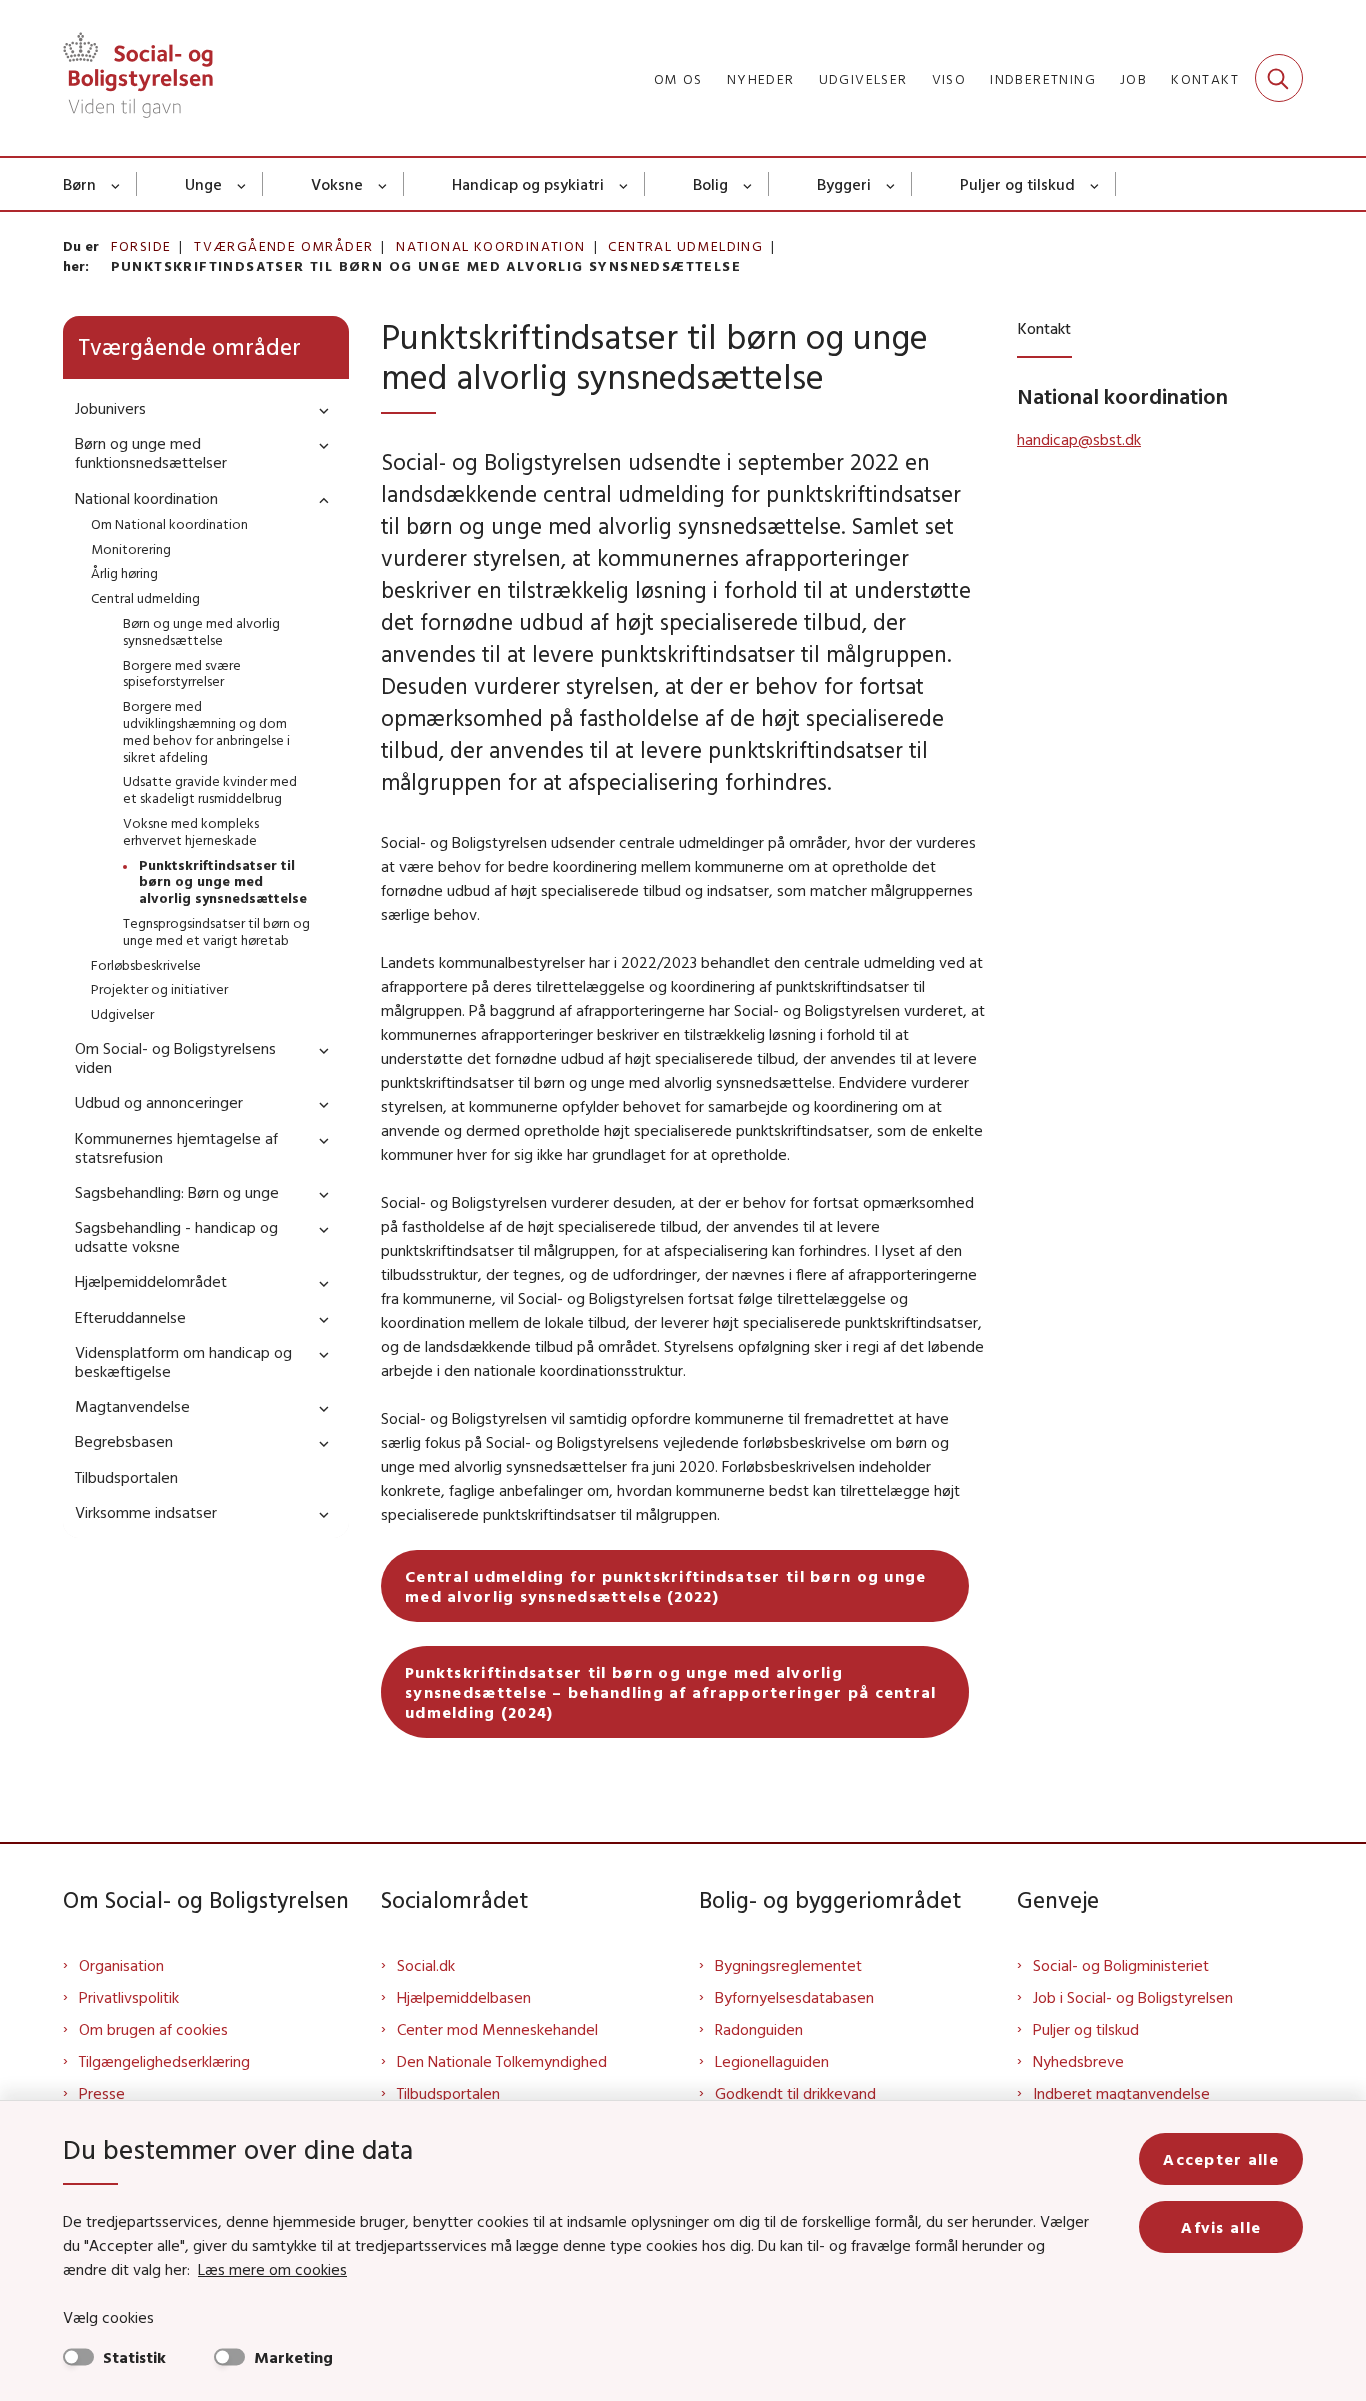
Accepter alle (1221, 2159)
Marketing (293, 2357)
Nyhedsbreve (1078, 2061)
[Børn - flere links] (116, 184)
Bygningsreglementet (788, 1965)
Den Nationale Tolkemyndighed (502, 2061)
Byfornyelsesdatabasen (794, 1997)
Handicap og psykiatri (528, 184)
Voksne (337, 184)
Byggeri (844, 184)
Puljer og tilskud (1017, 184)
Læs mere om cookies (272, 2269)
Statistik (134, 2357)
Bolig (710, 184)
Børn (79, 184)
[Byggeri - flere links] (891, 184)
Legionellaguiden (772, 2061)
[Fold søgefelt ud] (1279, 78)
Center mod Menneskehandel (497, 2029)
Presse (102, 2093)
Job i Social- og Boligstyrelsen (1133, 1997)
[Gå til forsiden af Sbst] (138, 78)
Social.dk (426, 1965)
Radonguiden (759, 2029)
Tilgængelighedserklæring (164, 2061)
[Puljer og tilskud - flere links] (1095, 184)
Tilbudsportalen (448, 2093)
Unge (203, 184)
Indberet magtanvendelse (1121, 2093)
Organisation (121, 1965)
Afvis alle (1221, 2227)
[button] (319, 409)
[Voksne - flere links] (383, 184)
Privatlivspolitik (129, 1997)
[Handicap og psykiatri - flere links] (624, 184)
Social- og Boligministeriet (1121, 1965)
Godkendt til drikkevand (795, 2093)
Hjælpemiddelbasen (464, 1997)
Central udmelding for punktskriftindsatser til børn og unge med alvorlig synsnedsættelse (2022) (666, 1586)
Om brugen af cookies (153, 2029)
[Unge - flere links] (242, 184)
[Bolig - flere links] (748, 184)
